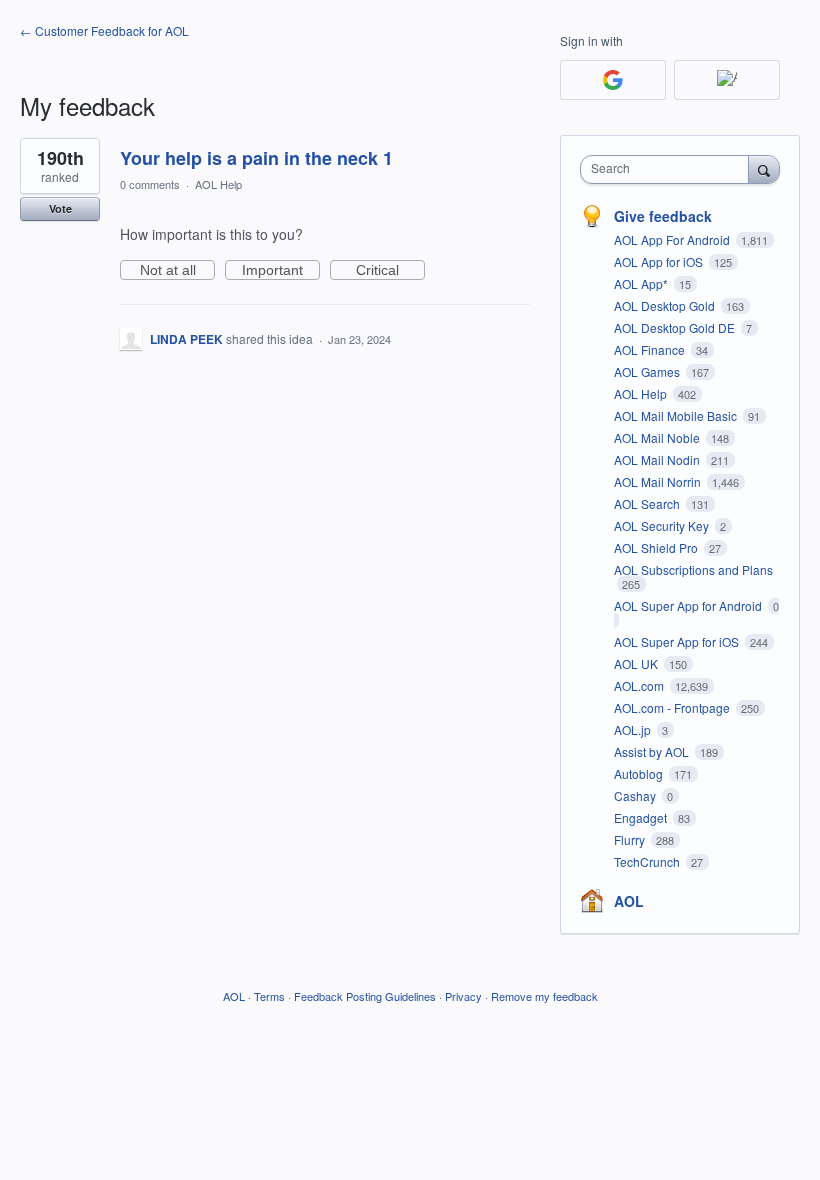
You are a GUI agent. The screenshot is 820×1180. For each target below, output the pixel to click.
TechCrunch (648, 861)
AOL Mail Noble (658, 437)
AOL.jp (634, 729)
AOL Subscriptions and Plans (693, 569)
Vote (60, 208)
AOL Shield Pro (657, 547)
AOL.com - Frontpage (673, 707)
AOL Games (648, 371)
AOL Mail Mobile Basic (677, 415)
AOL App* (642, 283)
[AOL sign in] (727, 80)
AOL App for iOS (660, 261)
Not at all (177, 271)
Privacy (463, 996)
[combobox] (669, 169)
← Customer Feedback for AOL (104, 30)
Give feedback (663, 216)
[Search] (764, 169)
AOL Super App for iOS (678, 641)
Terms (269, 996)
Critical (390, 271)
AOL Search (648, 503)
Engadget (642, 817)
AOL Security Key (663, 525)
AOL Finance (651, 349)
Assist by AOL (653, 751)
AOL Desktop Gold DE (676, 327)
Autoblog (640, 773)
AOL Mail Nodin (658, 459)
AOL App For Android (673, 239)
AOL (629, 901)
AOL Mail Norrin (659, 481)
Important (281, 271)
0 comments (150, 184)
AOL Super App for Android (689, 605)
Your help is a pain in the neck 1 (256, 158)
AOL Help (218, 184)
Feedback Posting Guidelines (365, 996)
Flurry (631, 839)
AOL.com (640, 685)
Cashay (636, 795)
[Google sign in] (613, 80)
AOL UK (637, 663)
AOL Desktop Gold (666, 305)
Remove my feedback (544, 996)
